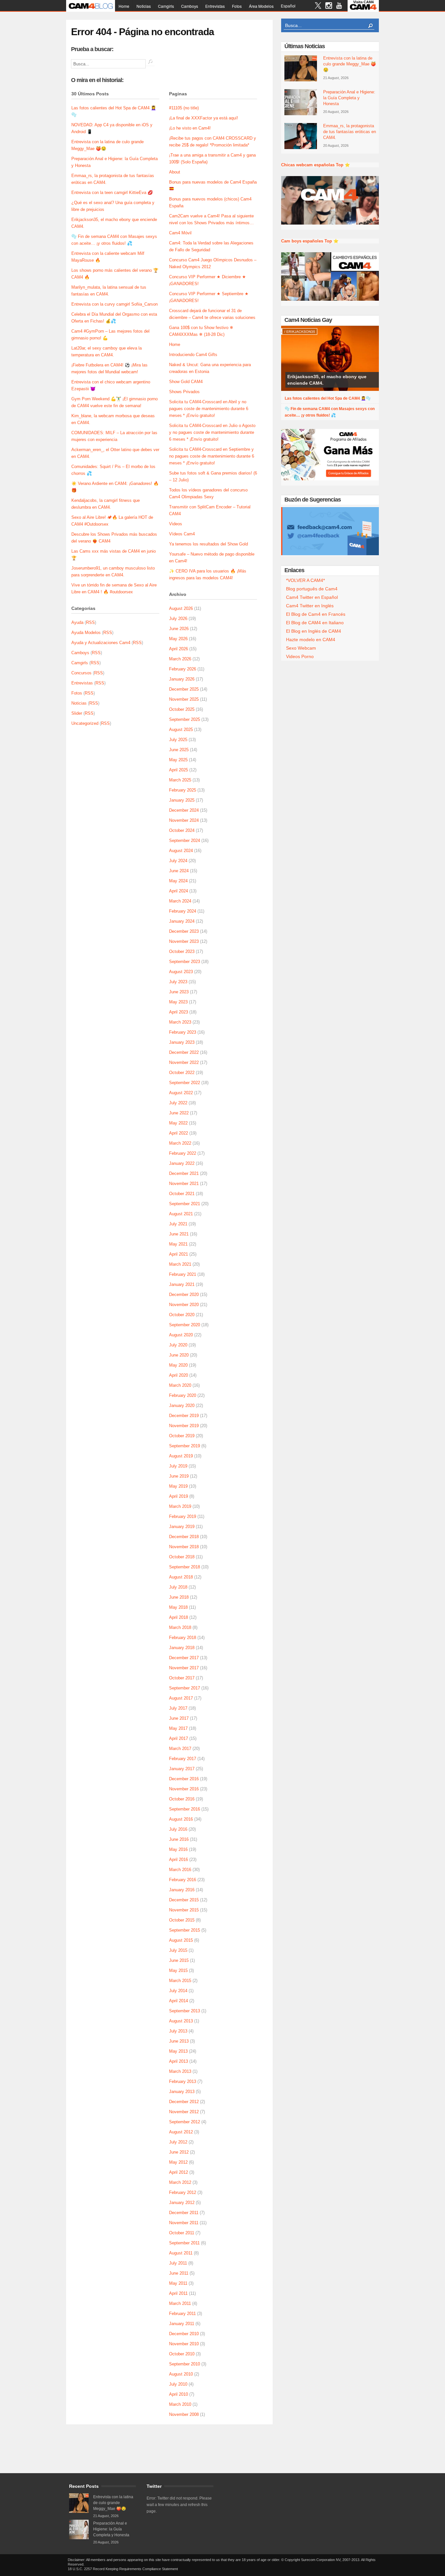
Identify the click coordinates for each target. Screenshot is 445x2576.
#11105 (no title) (184, 108)
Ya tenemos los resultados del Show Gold (208, 544)
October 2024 (182, 830)
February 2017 (183, 1759)
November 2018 (184, 1547)
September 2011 (184, 2243)
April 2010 (179, 2394)
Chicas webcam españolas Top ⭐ (316, 165)
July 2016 (178, 1829)
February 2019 (183, 1516)
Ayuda (77, 622)
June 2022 (179, 1113)
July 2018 (178, 1587)
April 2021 (179, 1254)
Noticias (144, 6)
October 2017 (182, 1678)
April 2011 (178, 2293)
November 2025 (184, 699)
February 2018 (183, 1638)
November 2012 (184, 2112)
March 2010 (180, 2404)
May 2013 (178, 2051)
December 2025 (184, 689)
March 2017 (180, 1749)
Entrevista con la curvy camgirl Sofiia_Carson (115, 304)
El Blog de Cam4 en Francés (316, 614)
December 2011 (184, 2213)
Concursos (81, 673)
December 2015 (184, 1900)
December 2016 (184, 1779)
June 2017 (179, 1718)
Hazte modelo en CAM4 (311, 640)
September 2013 (185, 2011)
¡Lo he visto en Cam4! (190, 128)
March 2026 (180, 659)
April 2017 (179, 1738)
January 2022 (182, 1163)
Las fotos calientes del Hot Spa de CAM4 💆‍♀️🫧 (328, 398)
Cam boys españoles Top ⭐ (310, 241)
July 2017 (178, 1708)
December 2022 (184, 1052)
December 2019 (184, 1416)
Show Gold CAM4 (186, 382)
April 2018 (179, 1617)
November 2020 (184, 1305)
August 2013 (181, 2021)
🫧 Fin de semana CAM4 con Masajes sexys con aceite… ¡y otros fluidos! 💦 (330, 412)
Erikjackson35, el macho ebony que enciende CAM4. (327, 380)
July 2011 (178, 2263)
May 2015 (178, 1970)
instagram (329, 6)
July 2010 (178, 2384)
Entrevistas (215, 6)
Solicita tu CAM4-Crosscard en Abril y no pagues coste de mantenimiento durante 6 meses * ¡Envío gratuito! (209, 409)
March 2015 (180, 1981)
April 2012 (179, 2172)
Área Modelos (261, 6)
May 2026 (178, 639)
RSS (90, 622)
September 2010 (185, 2364)
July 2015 (178, 1950)
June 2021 (179, 1234)
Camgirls (166, 6)
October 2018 (182, 1557)
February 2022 (183, 1153)
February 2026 (183, 669)
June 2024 (179, 871)
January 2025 (182, 800)
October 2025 (182, 709)
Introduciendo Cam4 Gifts (193, 355)
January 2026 (182, 679)
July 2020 (178, 1345)
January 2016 (182, 1890)
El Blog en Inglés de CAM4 (314, 631)
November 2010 (184, 2344)
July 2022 (178, 1103)
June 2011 (179, 2273)
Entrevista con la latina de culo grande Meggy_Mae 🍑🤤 (350, 64)
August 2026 (181, 608)
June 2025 (179, 750)
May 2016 (178, 1849)
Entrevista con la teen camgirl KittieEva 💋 (112, 193)
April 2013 (179, 2061)
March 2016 (180, 1870)
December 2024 (184, 810)
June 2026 (179, 629)
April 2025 (179, 770)
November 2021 (184, 1184)
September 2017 (185, 1688)
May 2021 (178, 1244)
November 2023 (184, 941)
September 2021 (185, 1204)
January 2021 (182, 1284)
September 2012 (185, 2122)
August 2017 (181, 1698)
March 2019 (180, 1506)
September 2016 (185, 1809)
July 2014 (178, 1991)
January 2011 (182, 2324)
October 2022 (182, 1073)
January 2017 (182, 1769)
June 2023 (179, 992)
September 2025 (185, 719)
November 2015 (184, 1910)
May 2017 (178, 1728)
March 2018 (180, 1627)
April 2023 (179, 1012)
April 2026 (179, 649)
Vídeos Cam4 (182, 534)
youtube (339, 6)
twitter (318, 6)
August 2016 (181, 1819)
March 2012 (180, 2182)
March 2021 (180, 1264)
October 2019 (182, 1436)
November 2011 (184, 2223)
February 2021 (183, 1274)
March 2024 (180, 901)
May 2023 (178, 1002)
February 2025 (183, 790)
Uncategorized (85, 723)
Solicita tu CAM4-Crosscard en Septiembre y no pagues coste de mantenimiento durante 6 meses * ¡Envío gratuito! (212, 456)
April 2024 (179, 891)
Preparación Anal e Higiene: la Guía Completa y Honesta (349, 98)
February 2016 (183, 1880)
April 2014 (179, 2001)
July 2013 (178, 2031)
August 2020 (181, 1335)
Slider (77, 713)
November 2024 (184, 820)
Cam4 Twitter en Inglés (310, 606)
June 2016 (179, 1839)
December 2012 (184, 2102)
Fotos (237, 6)
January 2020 (182, 1405)
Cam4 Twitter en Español (312, 597)
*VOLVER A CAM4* (305, 580)
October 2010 (182, 2354)
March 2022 (180, 1143)
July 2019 (178, 1466)
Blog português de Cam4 (312, 589)
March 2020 (180, 1385)
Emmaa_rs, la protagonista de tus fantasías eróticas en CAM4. (350, 132)
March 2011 (180, 2303)
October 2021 (182, 1194)
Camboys (190, 6)
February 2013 (183, 2081)
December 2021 (184, 1173)
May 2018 (178, 1607)
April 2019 (179, 1496)
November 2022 (184, 1062)
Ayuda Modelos (86, 633)
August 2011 (181, 2253)
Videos (176, 524)
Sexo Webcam (301, 648)
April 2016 (179, 1860)
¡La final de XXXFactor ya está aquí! (204, 118)
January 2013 (182, 2092)
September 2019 (185, 1446)
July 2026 (178, 619)
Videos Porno (300, 656)
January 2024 (182, 921)
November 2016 (184, 1789)
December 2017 (184, 1658)
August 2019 (181, 1456)
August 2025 (181, 730)
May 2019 (178, 1486)
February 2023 (183, 1032)
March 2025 (180, 780)
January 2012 (182, 2203)
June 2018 (179, 1597)
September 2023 (185, 962)
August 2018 (181, 1577)
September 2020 (185, 1325)
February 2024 (183, 911)
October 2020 (182, 1315)
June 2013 (179, 2041)
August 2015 (181, 1940)
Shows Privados (184, 392)
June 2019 (179, 1476)
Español (288, 6)
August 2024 (181, 851)
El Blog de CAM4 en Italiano (315, 623)
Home (124, 6)
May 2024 (178, 881)
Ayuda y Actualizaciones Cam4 (101, 643)
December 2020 (184, 1295)
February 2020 (183, 1395)
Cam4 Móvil (180, 233)
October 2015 (182, 1920)
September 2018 (185, 1567)
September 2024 (185, 840)
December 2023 (184, 931)
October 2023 (182, 951)
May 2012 (178, 2162)
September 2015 (185, 1930)
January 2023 (182, 1042)
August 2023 (181, 972)
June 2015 (179, 1960)
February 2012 (183, 2192)
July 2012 (178, 2142)
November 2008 (184, 2414)
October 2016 (182, 1799)
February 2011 (182, 2314)
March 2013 (180, 2071)
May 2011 (178, 2283)
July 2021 (178, 1224)
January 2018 (182, 1648)
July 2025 (178, 740)
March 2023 (180, 1022)
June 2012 (179, 2152)
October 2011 (182, 2233)
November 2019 (184, 1426)
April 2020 (179, 1375)
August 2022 (181, 1093)
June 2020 (179, 1355)
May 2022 (178, 1123)
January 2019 (182, 1527)
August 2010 (181, 2374)
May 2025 (178, 760)
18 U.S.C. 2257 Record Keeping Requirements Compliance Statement (123, 2569)
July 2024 (178, 861)
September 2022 (185, 1083)
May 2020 (178, 1365)
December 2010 (184, 2334)
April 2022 (179, 1133)
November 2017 (184, 1668)
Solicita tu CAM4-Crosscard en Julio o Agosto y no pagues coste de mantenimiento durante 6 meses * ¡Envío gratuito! (212, 432)
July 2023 (178, 982)
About (175, 172)
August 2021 (181, 1214)
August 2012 (181, 2132)
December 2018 (184, 1537)
